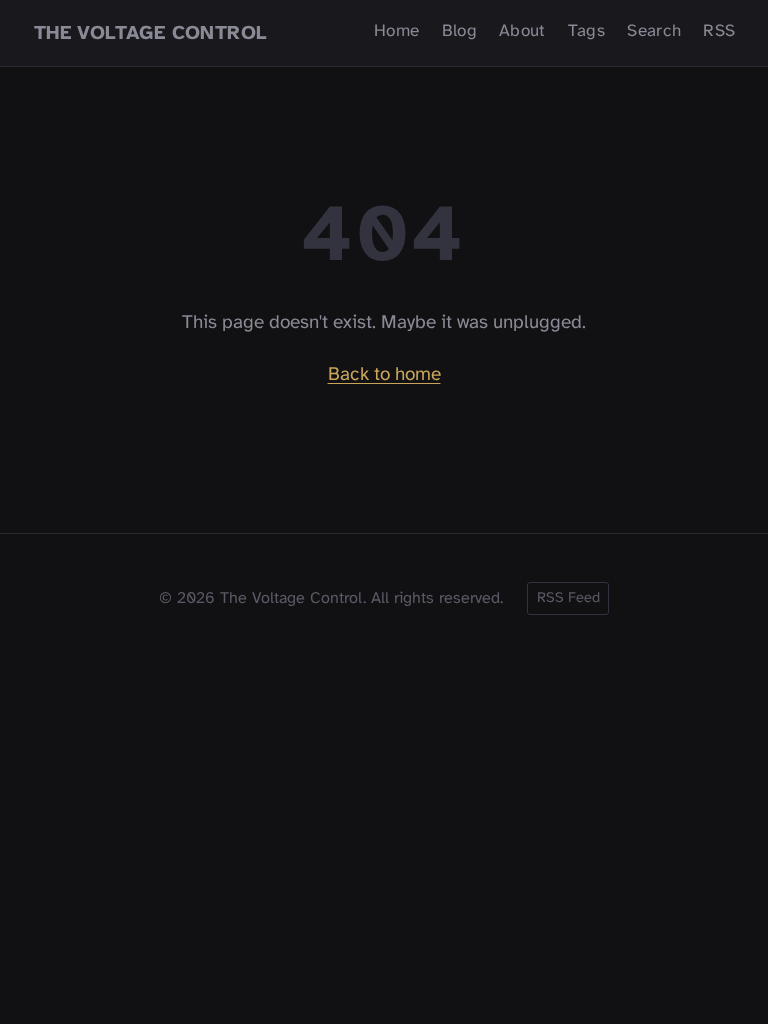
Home (396, 31)
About (522, 31)
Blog (459, 31)
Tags (586, 31)
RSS (719, 31)
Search (654, 31)
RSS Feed (568, 598)
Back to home (384, 375)
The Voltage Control (150, 32)
